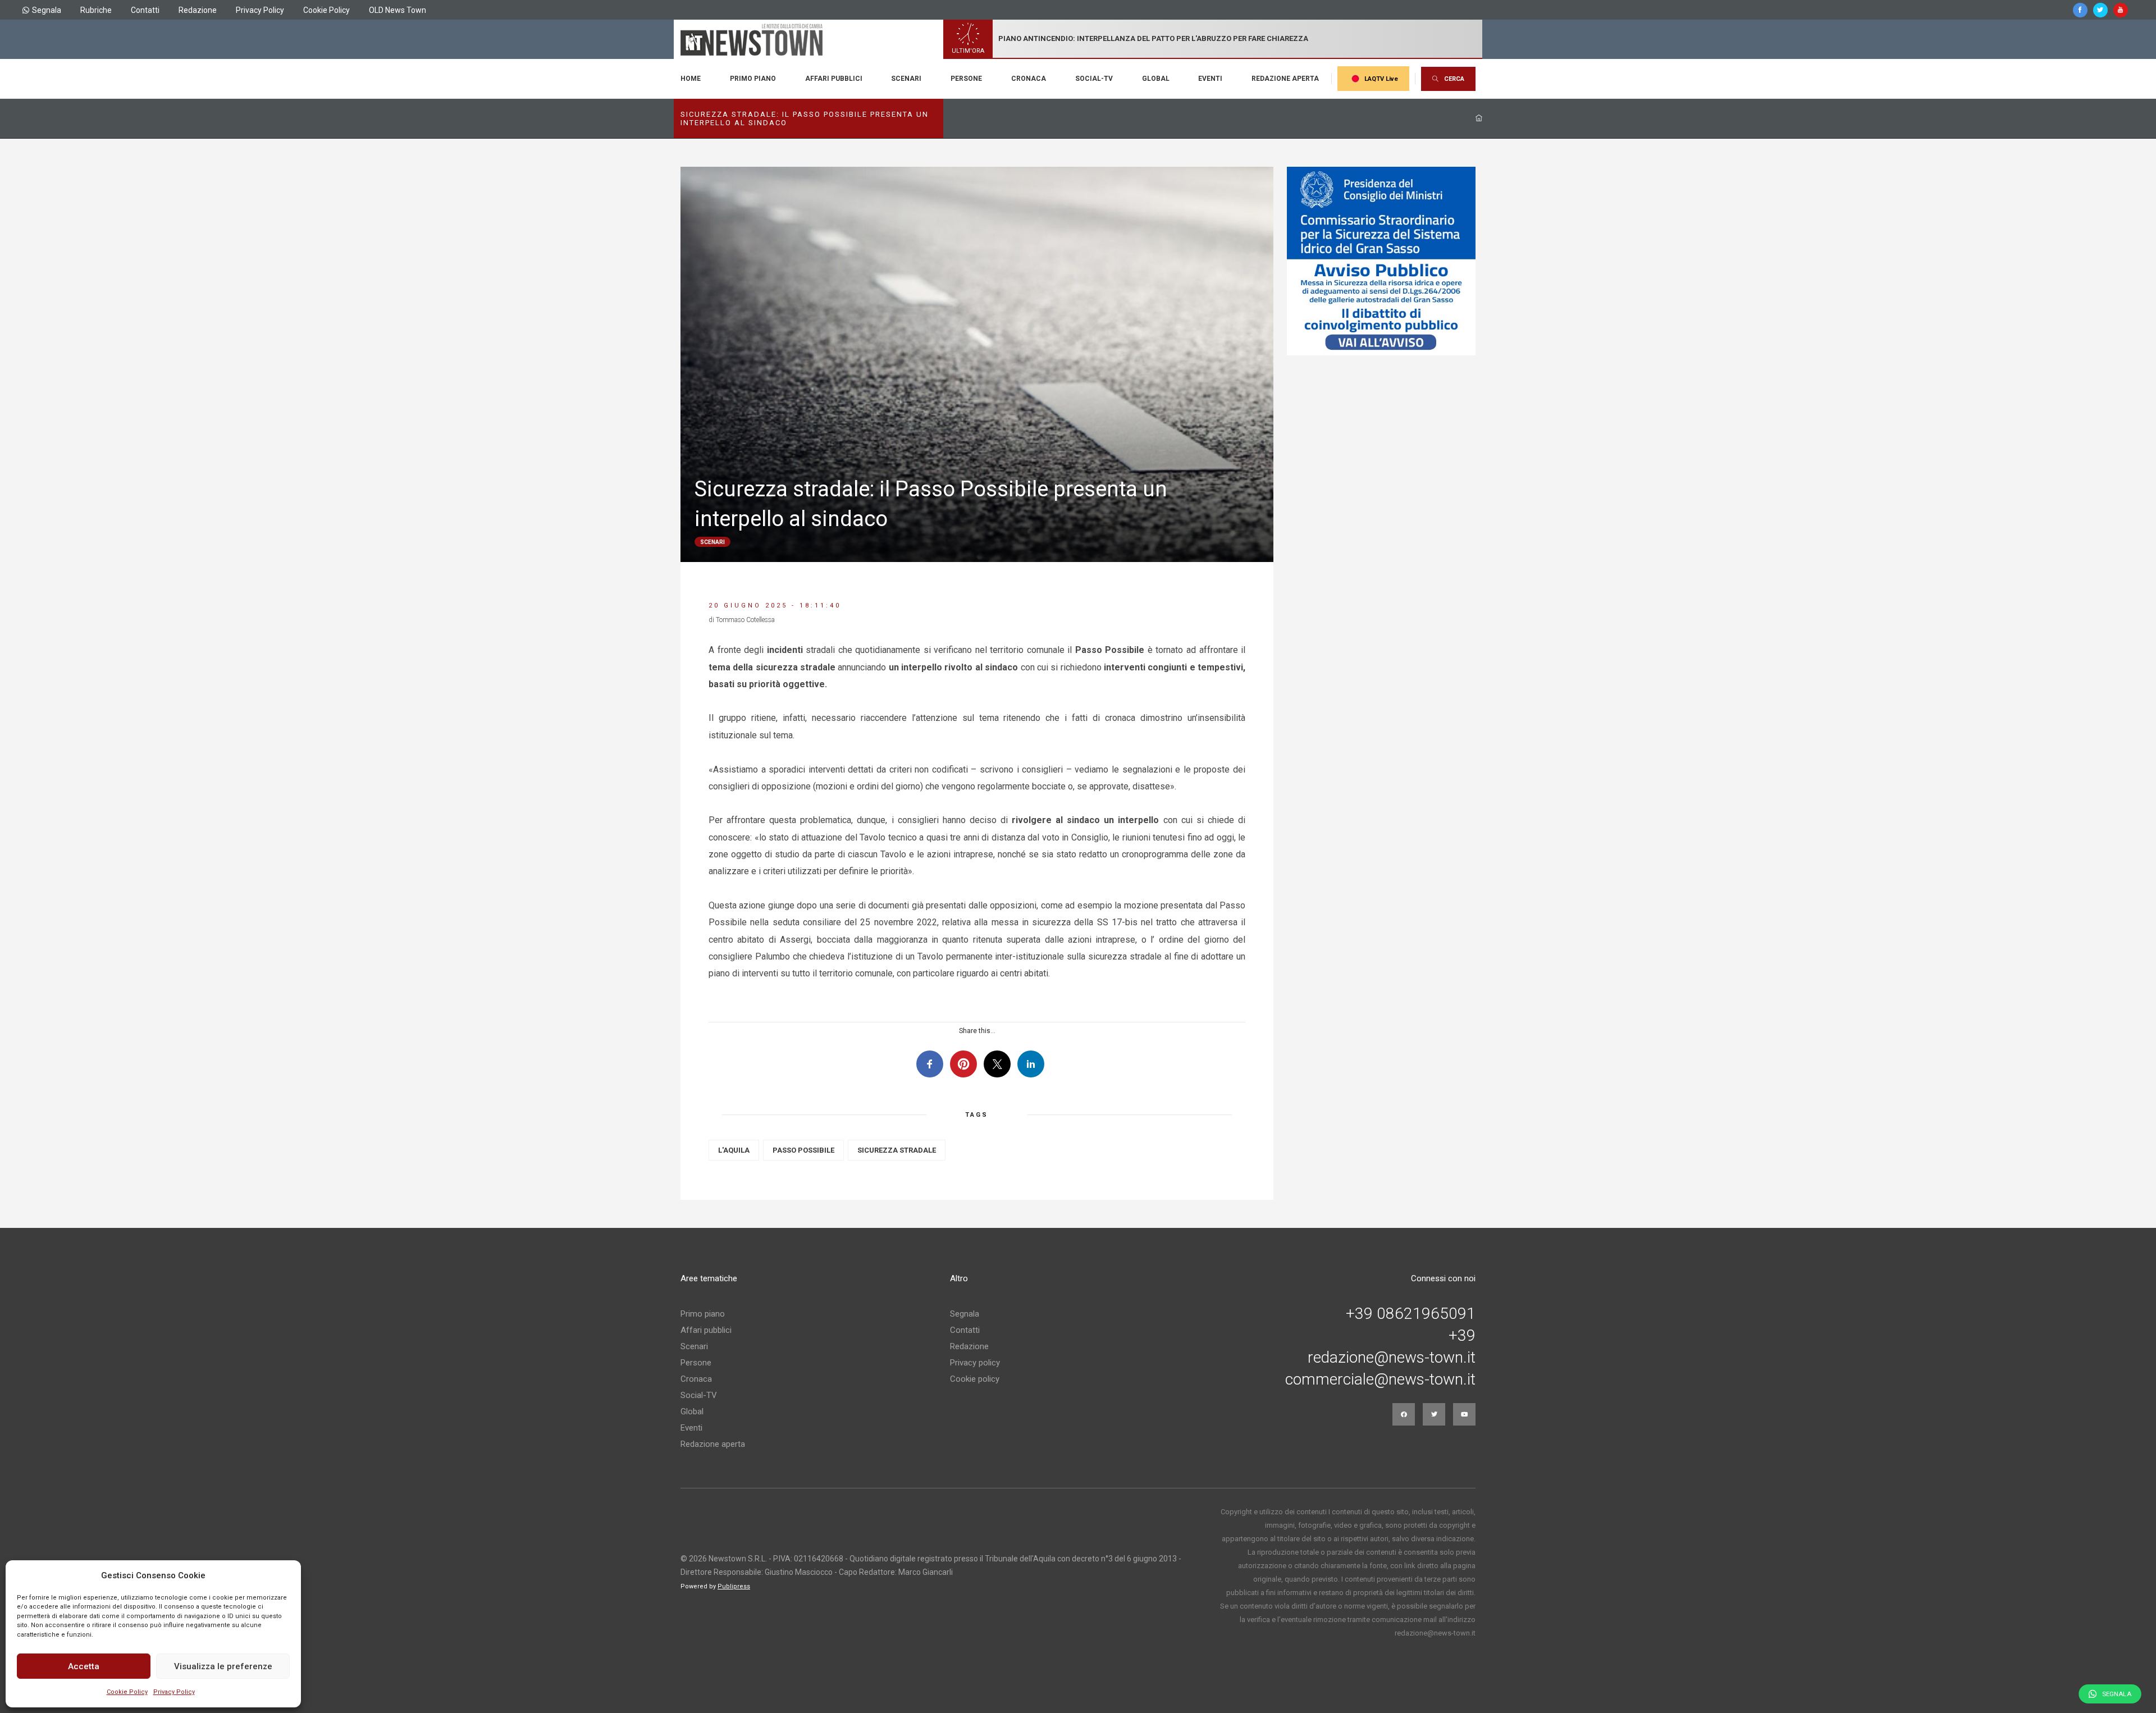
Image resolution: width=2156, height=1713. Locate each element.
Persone (966, 79)
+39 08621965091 (1411, 1314)
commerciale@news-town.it (1380, 1379)
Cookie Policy (127, 1692)
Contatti (145, 10)
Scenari (906, 79)
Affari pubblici (834, 79)
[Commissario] (1381, 261)
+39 (1462, 1336)
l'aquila (734, 1150)
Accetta (84, 1666)
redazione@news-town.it (1392, 1358)
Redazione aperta (1285, 79)
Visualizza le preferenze (223, 1666)
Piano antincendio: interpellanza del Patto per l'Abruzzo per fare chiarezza (1153, 38)
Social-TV (1094, 79)
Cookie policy (975, 1379)
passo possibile (803, 1150)
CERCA (1454, 79)
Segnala (47, 10)
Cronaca (1029, 79)
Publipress (734, 1586)
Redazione (198, 10)
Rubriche (96, 10)
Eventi (1210, 79)
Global (1156, 79)
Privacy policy (975, 1363)
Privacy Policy (174, 1692)
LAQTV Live (1381, 79)
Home (691, 79)
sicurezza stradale (897, 1150)
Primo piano (753, 79)
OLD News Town (398, 10)
